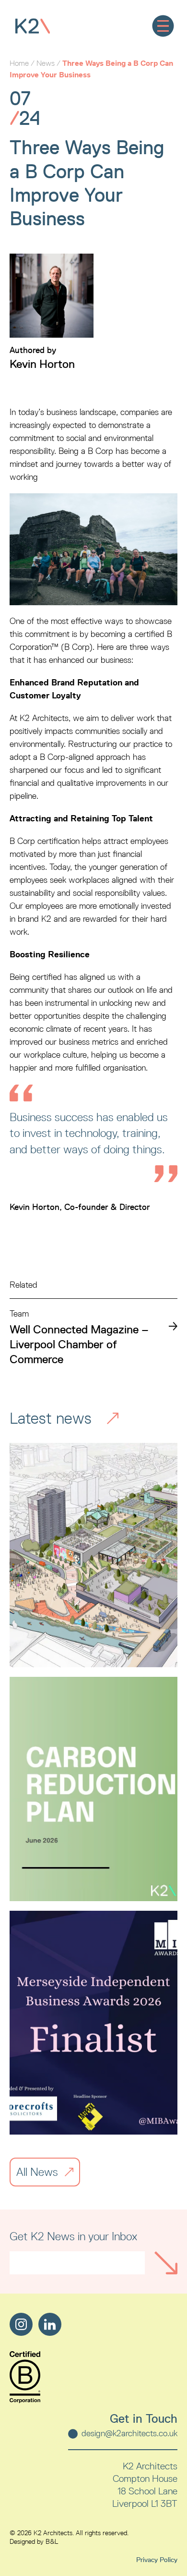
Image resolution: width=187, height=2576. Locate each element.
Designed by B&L (34, 2542)
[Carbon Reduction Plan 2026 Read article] (93, 1789)
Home (19, 63)
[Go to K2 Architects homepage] (33, 26)
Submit (166, 2263)
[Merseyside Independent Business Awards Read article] (93, 2023)
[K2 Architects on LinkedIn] (50, 2324)
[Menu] (163, 26)
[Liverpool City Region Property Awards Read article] (93, 1555)
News (46, 63)
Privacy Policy (157, 2560)
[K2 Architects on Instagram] (21, 2324)
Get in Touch (144, 2419)
